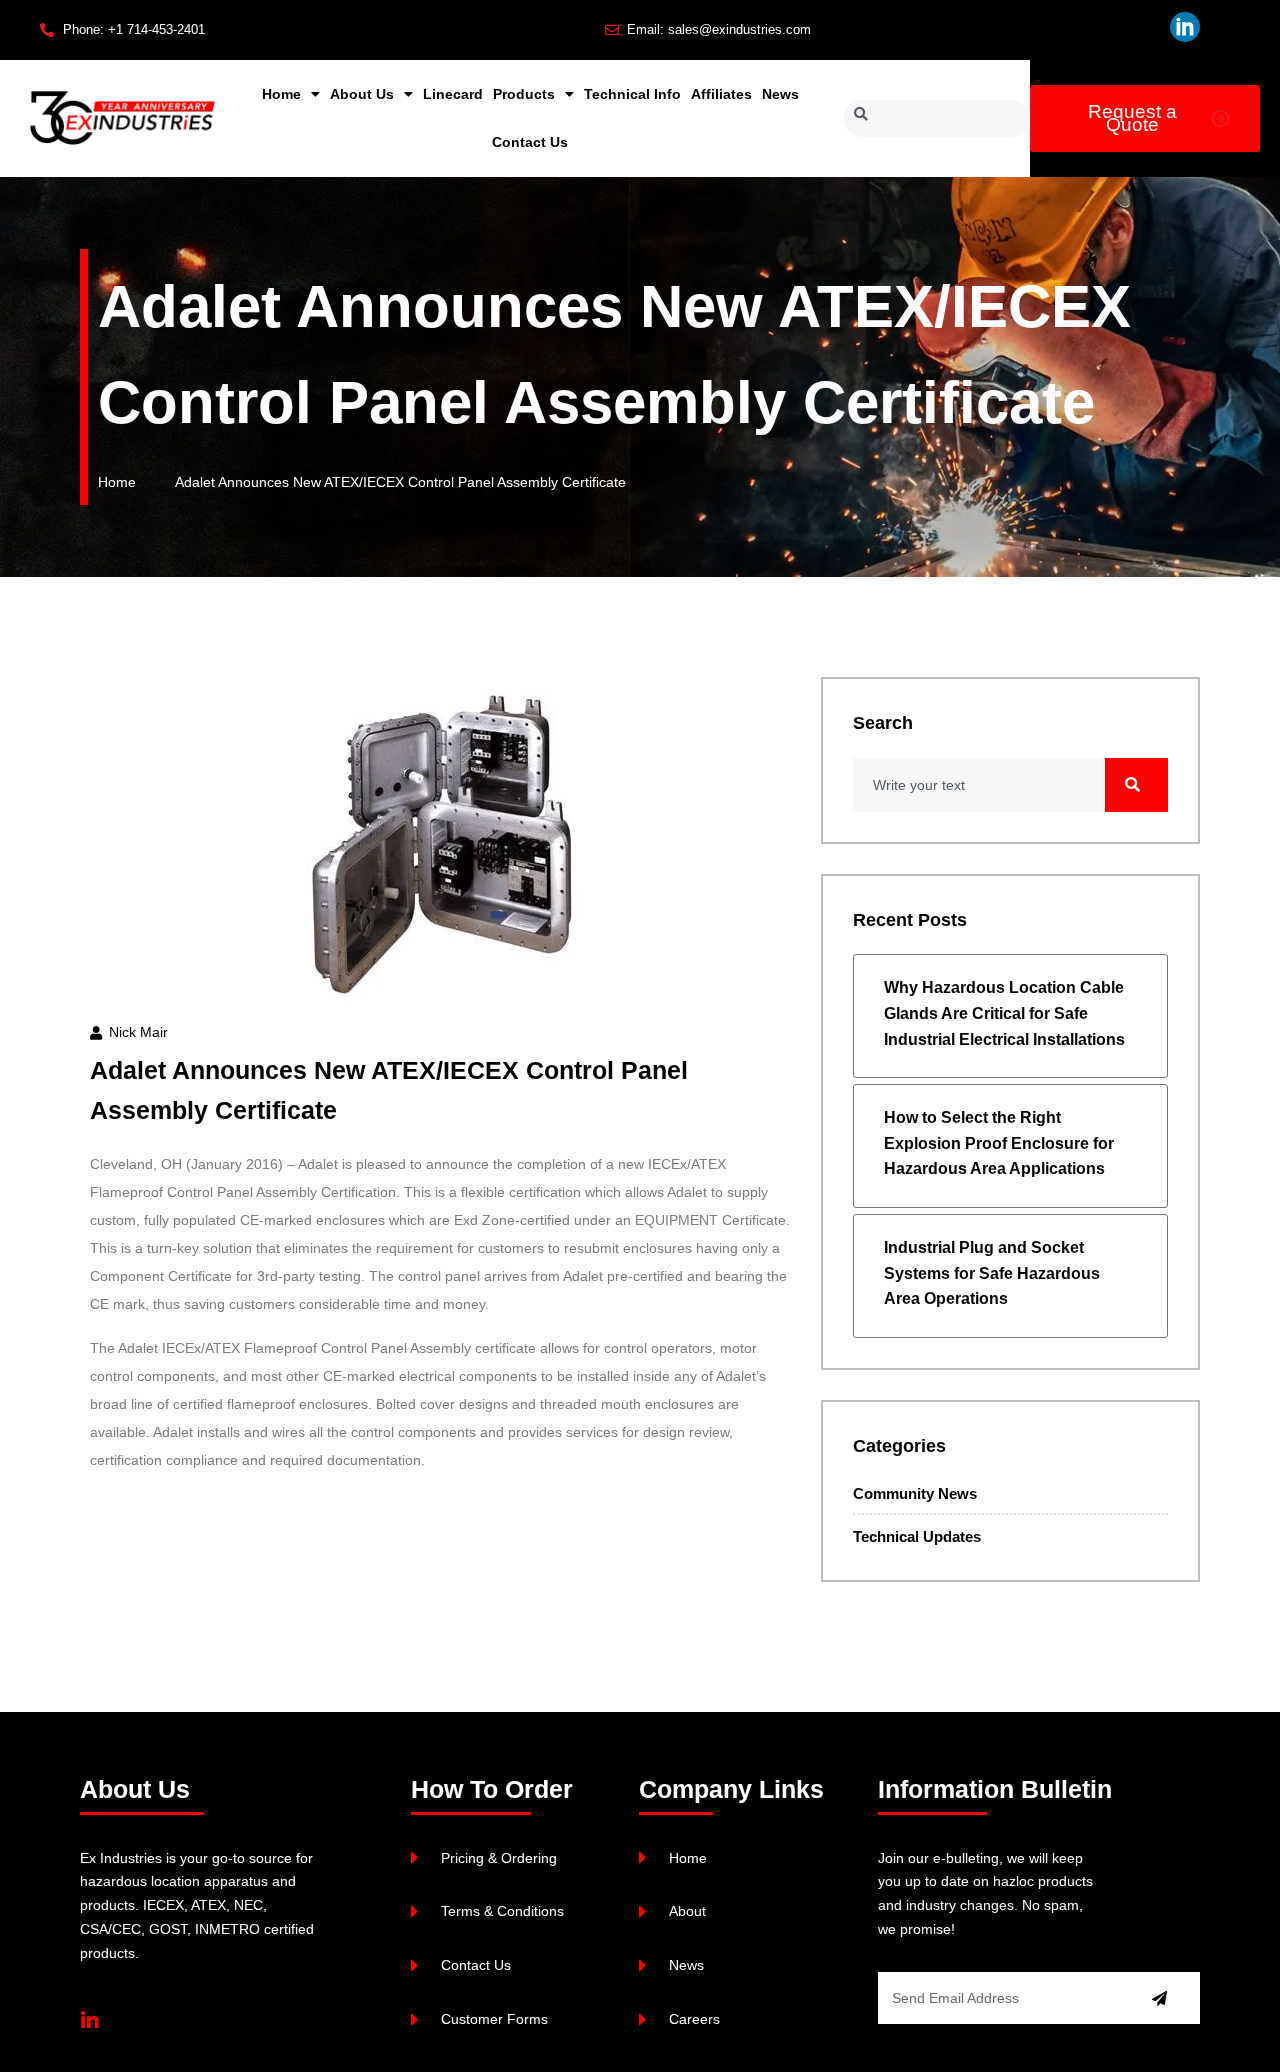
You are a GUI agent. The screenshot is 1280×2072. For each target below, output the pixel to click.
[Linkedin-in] (90, 2021)
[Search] (1136, 785)
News (780, 94)
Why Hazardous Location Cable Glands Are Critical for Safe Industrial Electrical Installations (1004, 1013)
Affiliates (721, 94)
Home (281, 94)
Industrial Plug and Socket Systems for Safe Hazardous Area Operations (992, 1273)
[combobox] (936, 118)
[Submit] (1159, 1998)
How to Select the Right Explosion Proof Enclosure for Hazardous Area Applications (999, 1143)
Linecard (453, 94)
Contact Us (530, 142)
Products (524, 94)
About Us (362, 94)
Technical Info (632, 94)
